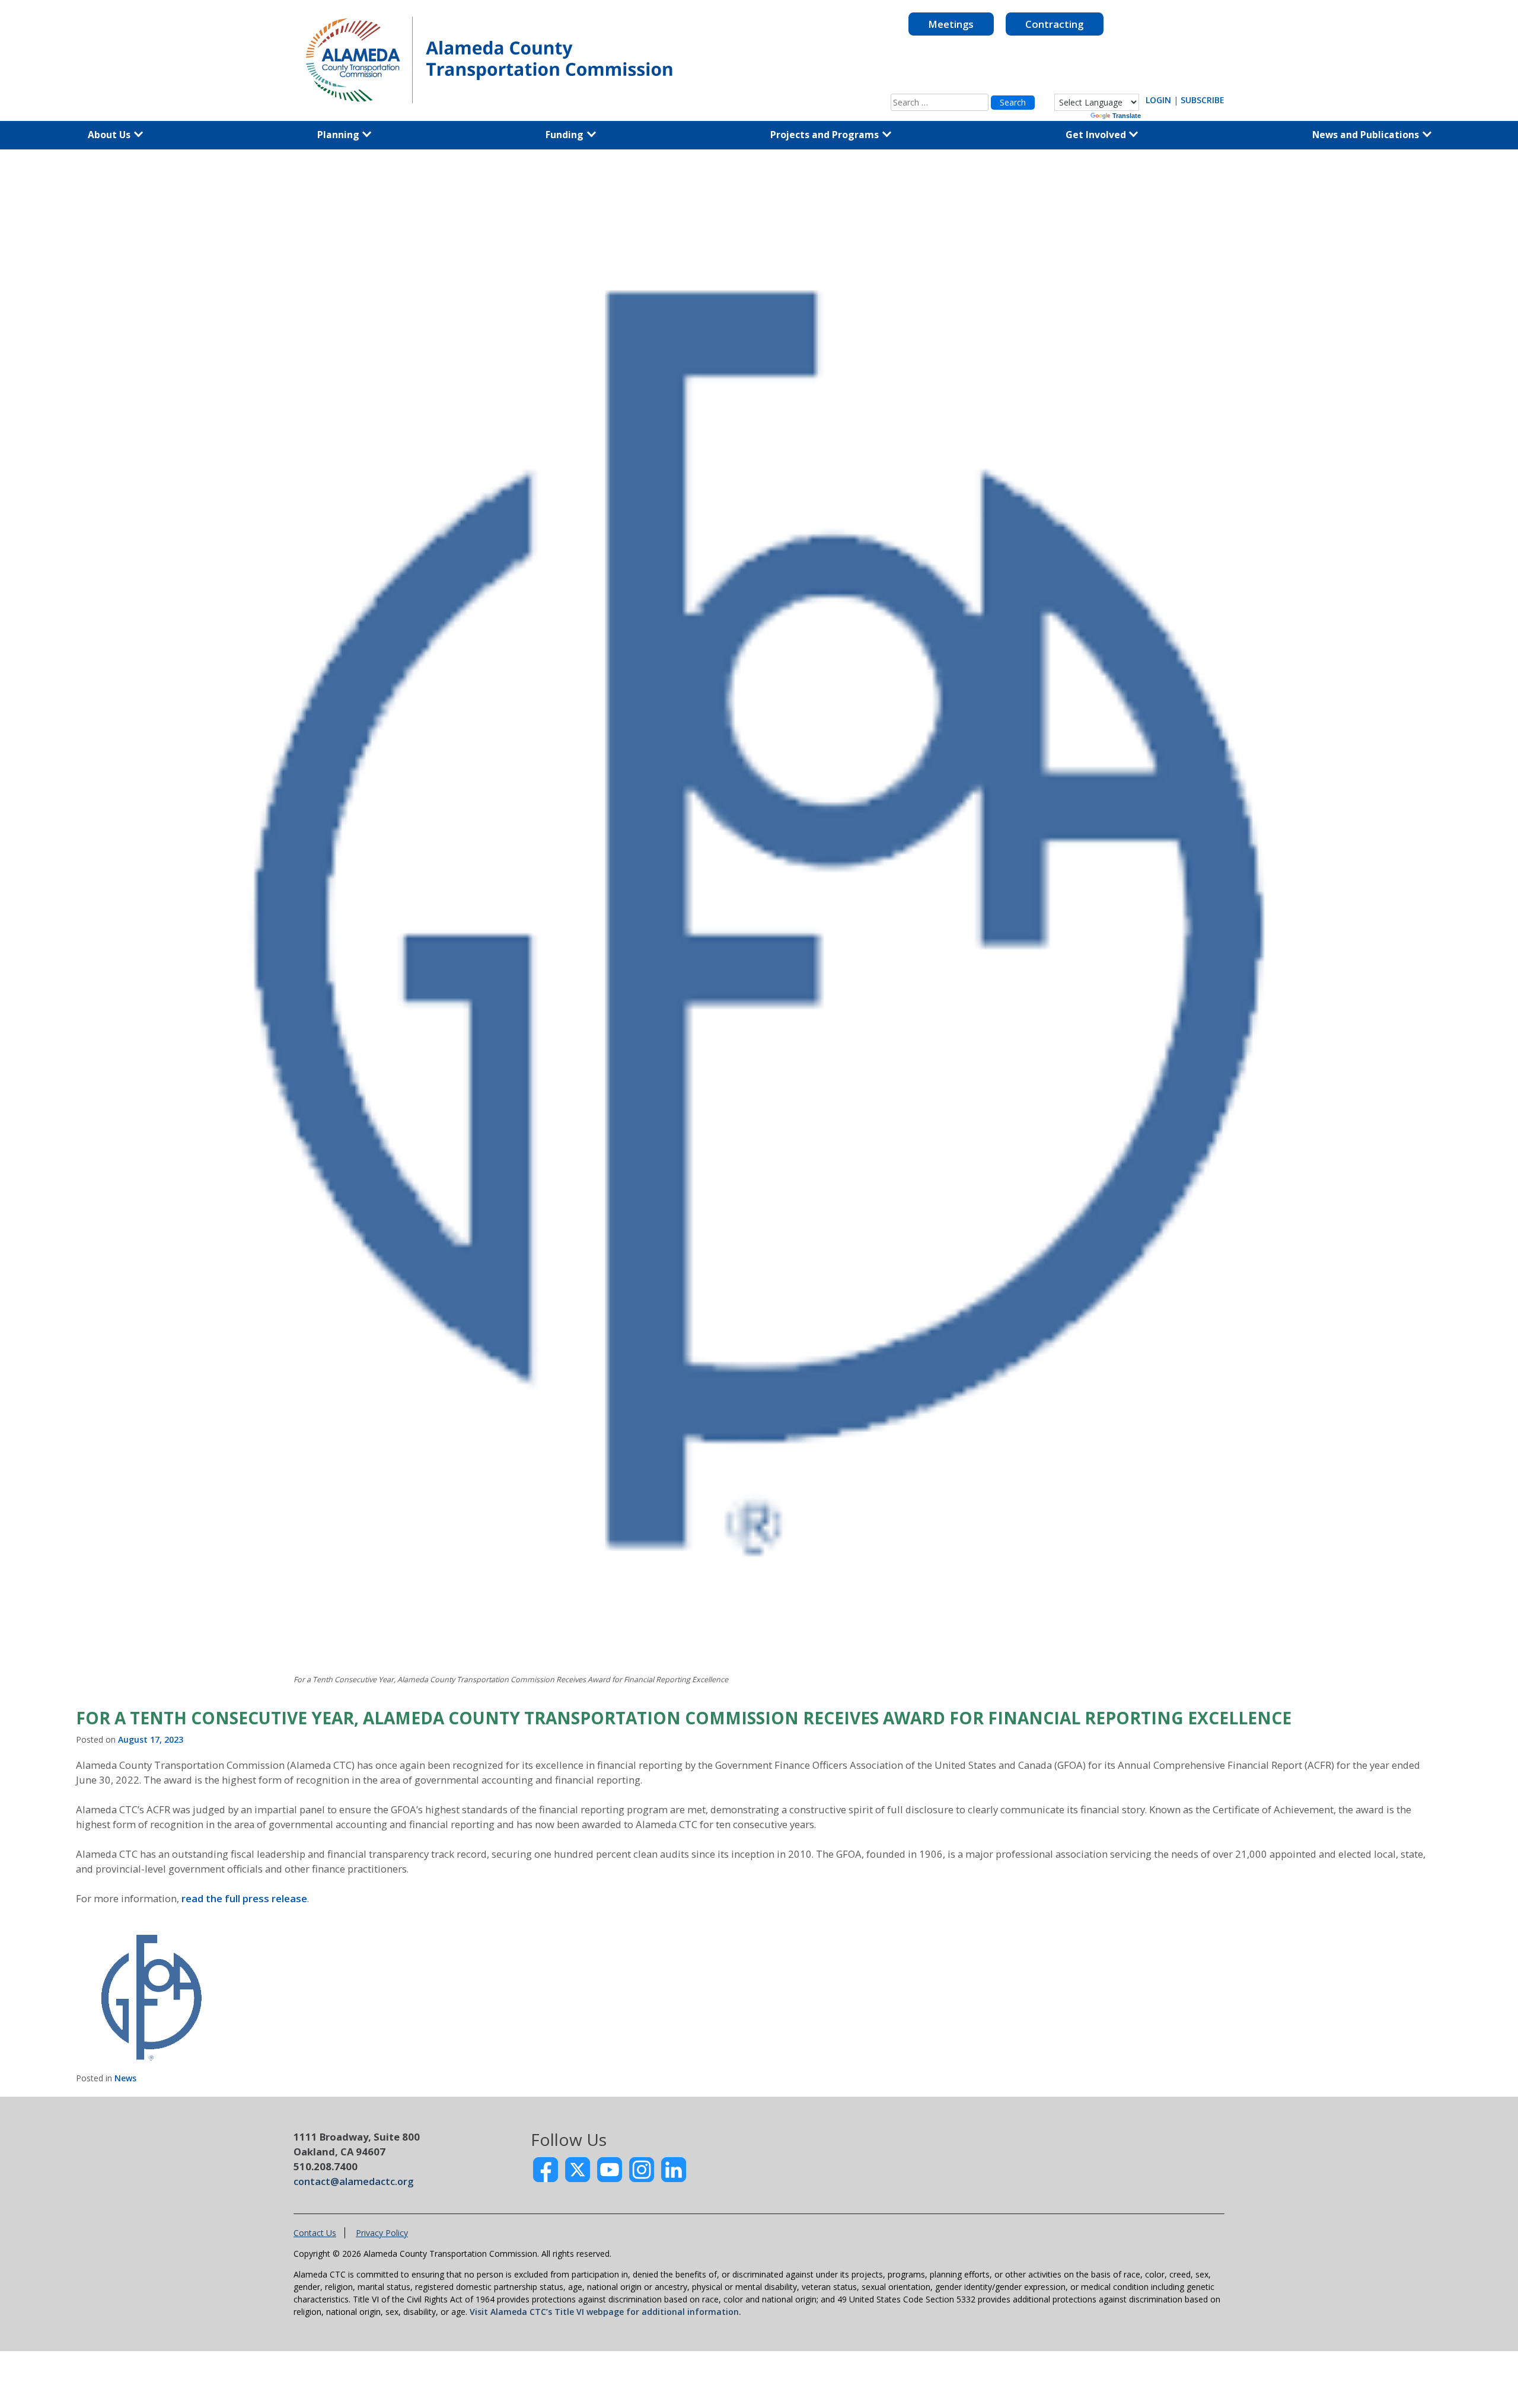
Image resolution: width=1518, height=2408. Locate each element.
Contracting (1054, 24)
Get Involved (1097, 135)
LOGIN (1158, 100)
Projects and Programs (826, 135)
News (125, 2078)
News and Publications (1367, 135)
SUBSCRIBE (1203, 100)
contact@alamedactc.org (353, 2181)
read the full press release (244, 1898)
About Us (110, 135)
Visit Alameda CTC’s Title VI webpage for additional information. (605, 2312)
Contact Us (315, 2233)
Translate (1127, 116)
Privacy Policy (382, 2233)
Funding (566, 135)
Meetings (951, 24)
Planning (339, 135)
